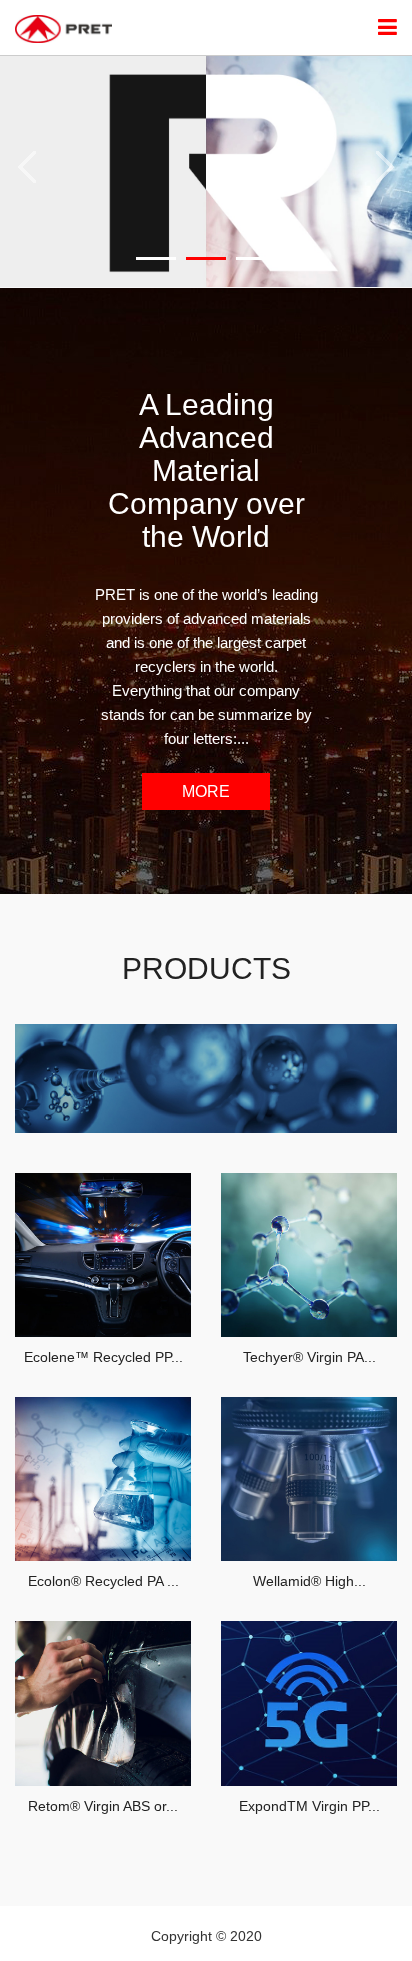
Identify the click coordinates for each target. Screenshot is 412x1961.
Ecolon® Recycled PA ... (103, 1581)
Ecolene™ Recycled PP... (103, 1357)
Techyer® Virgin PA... (309, 1357)
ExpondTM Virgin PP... (309, 1806)
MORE (206, 791)
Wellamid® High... (309, 1581)
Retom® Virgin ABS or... (103, 1806)
